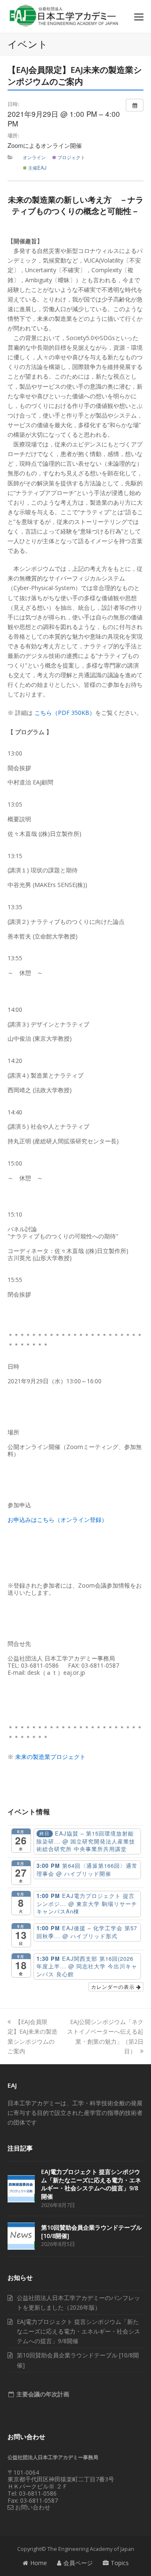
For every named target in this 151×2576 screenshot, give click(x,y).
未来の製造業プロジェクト (50, 1757)
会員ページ (78, 2563)
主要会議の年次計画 (42, 2394)
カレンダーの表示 (114, 1987)
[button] (139, 16)
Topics (120, 2563)
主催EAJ (37, 168)
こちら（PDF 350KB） (65, 713)
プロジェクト (71, 157)
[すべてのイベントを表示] (135, 105)
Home (39, 2563)
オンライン (34, 157)
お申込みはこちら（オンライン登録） (57, 1520)
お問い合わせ (32, 2507)
